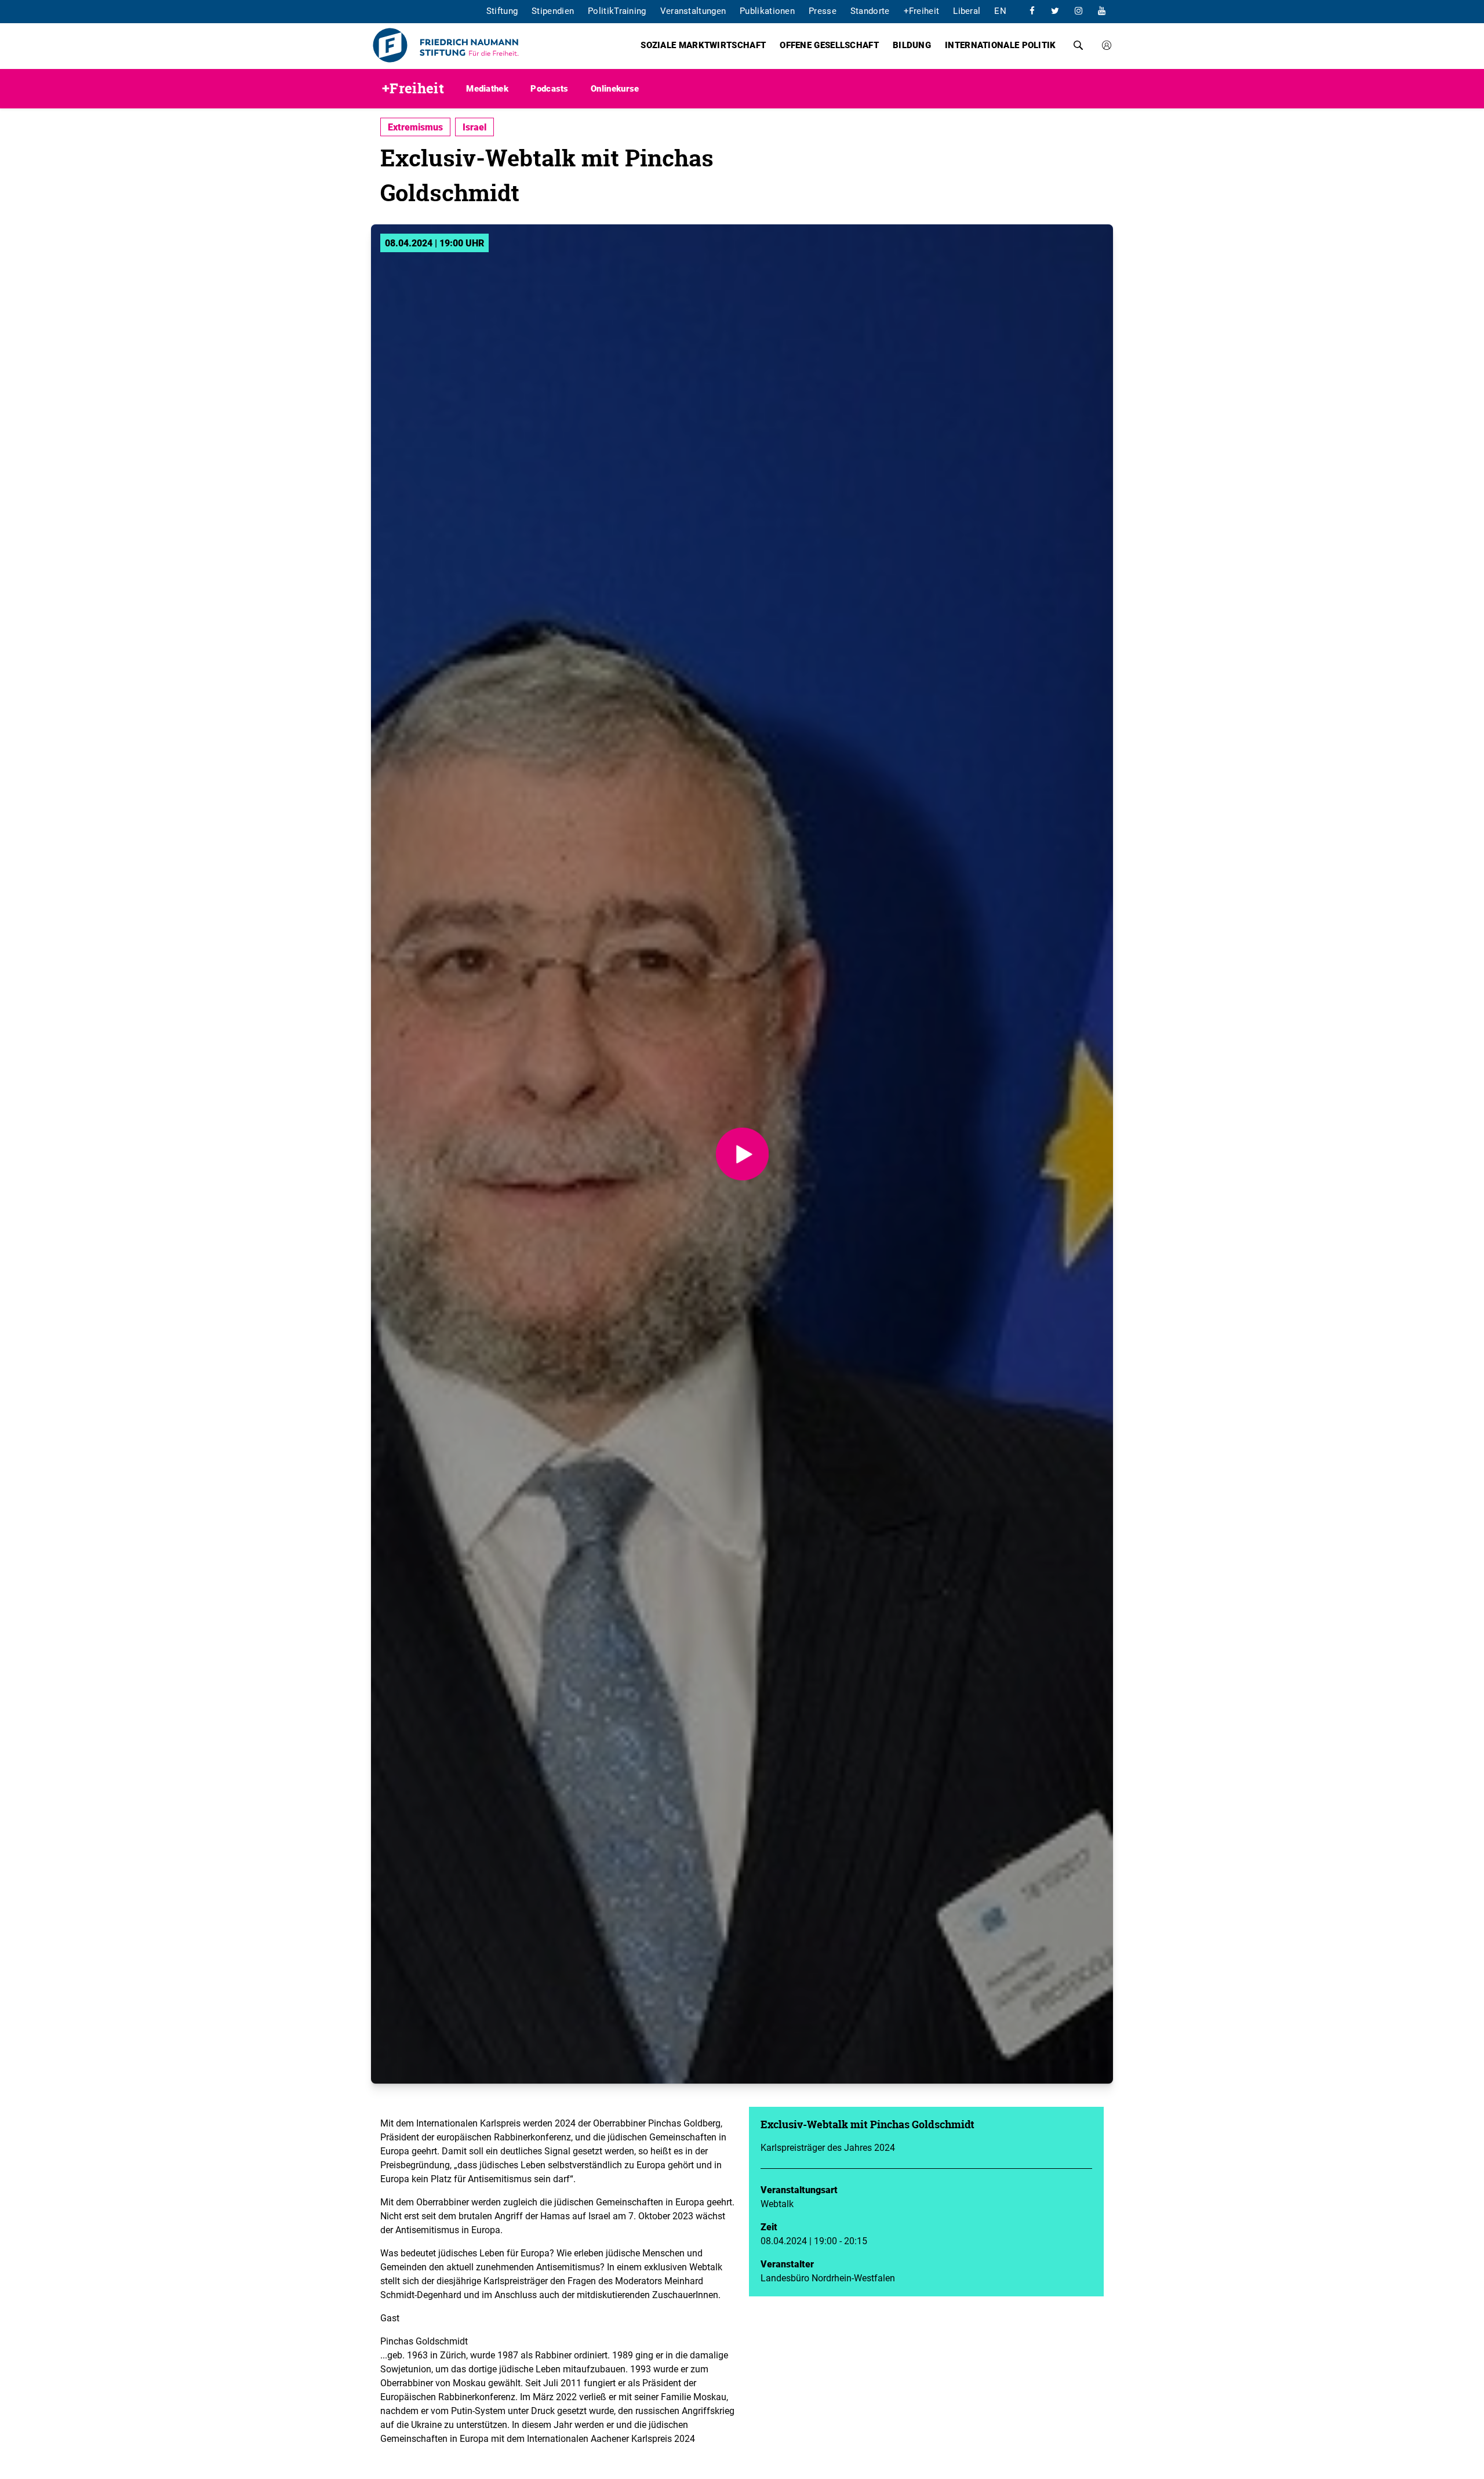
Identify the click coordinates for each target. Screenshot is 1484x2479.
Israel (474, 127)
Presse (823, 10)
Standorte (870, 10)
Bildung (912, 45)
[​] (1032, 10)
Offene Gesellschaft (829, 45)
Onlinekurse (615, 88)
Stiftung (502, 10)
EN (1000, 10)
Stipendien (553, 10)
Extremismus (415, 127)
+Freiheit (922, 10)
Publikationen (767, 10)
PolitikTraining (617, 10)
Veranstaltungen (693, 10)
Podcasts (549, 88)
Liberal (967, 10)
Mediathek (487, 88)
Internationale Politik (1001, 45)
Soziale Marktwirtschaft (703, 45)
